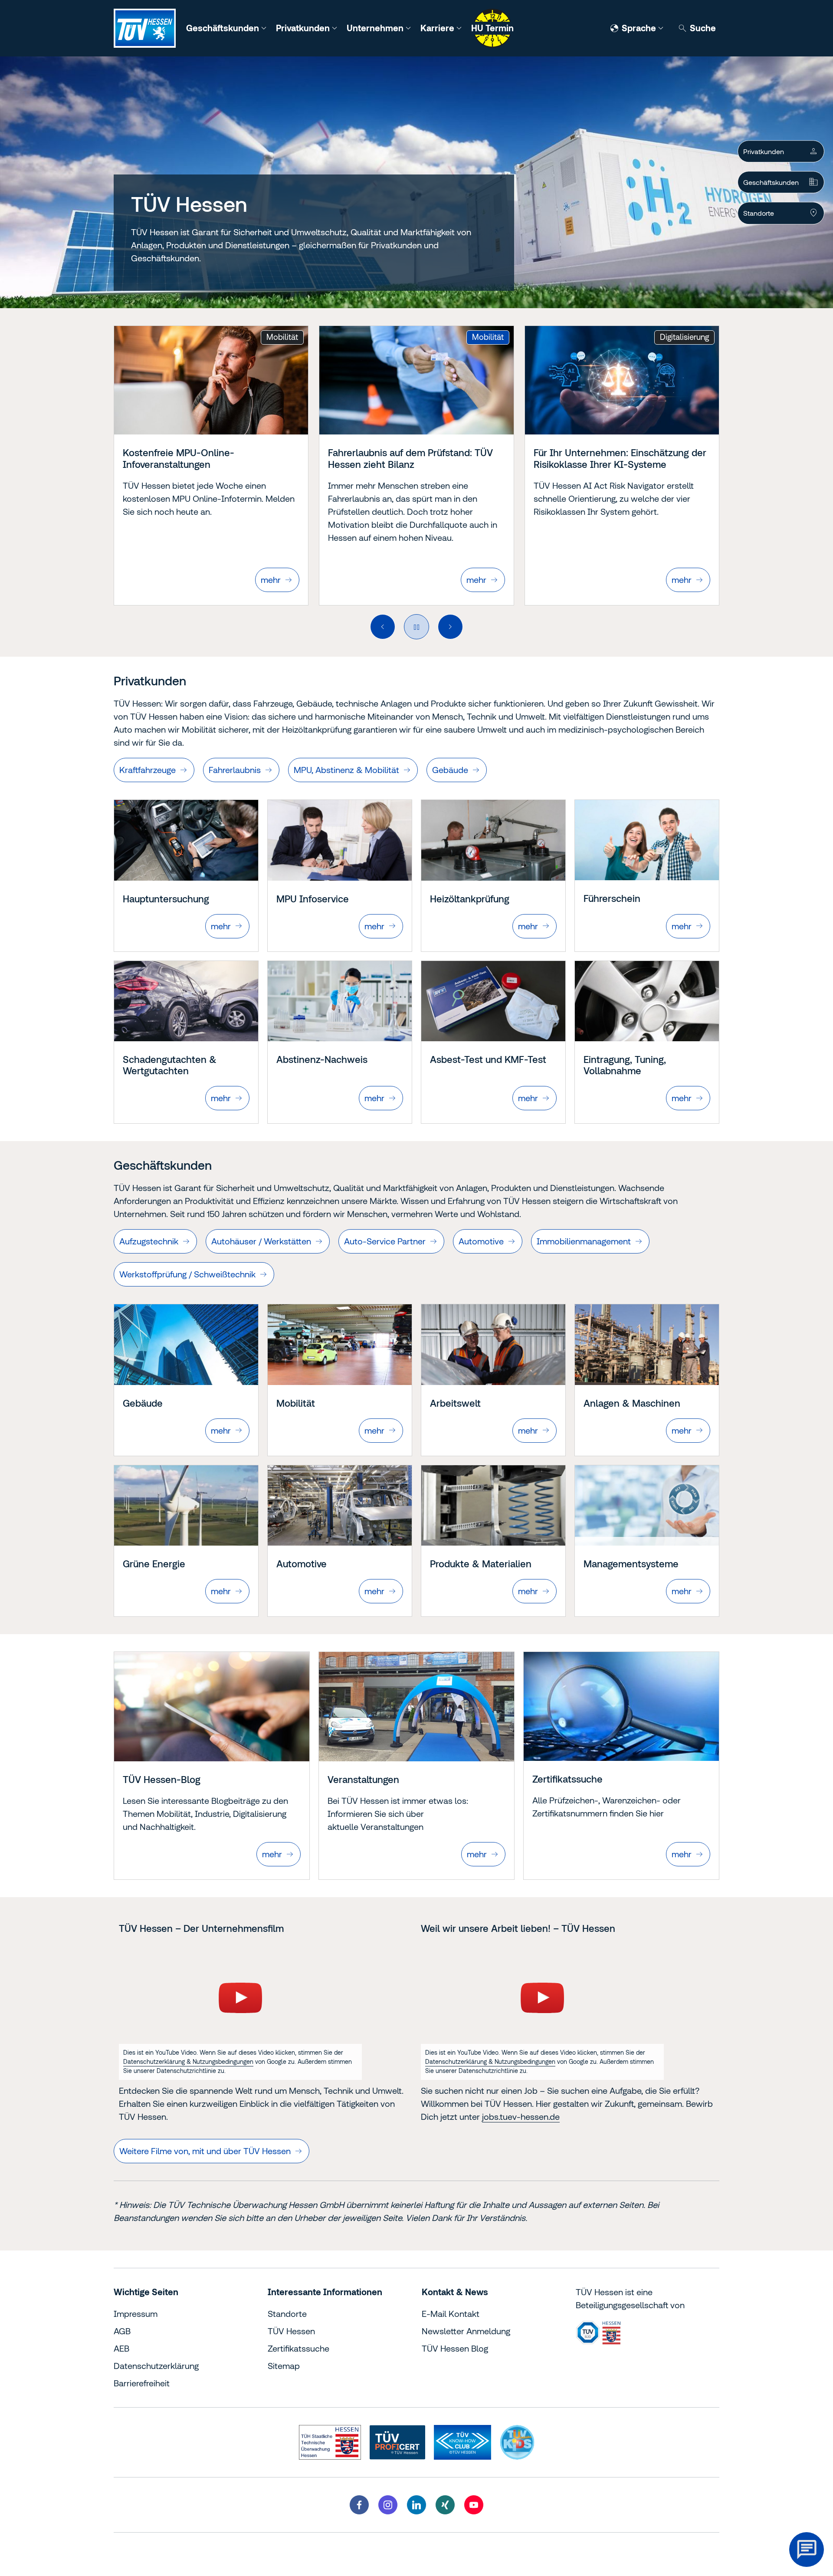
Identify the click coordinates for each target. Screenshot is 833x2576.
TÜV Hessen (291, 2331)
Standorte (759, 213)
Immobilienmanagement (584, 1241)
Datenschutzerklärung (156, 2366)
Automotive (481, 1241)
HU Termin (492, 28)
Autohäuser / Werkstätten (261, 1241)
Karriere (438, 28)
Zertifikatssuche (298, 2348)
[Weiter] (450, 627)
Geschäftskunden (224, 28)
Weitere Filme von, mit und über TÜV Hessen (205, 2151)
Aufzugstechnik (149, 1241)
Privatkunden (304, 28)
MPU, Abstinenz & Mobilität (346, 770)
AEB (121, 2348)
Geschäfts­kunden (771, 182)
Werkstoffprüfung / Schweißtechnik (187, 1274)
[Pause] (416, 627)
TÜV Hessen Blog (455, 2348)
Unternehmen (376, 28)
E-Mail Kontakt (451, 2314)
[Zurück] (383, 627)
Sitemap (284, 2366)
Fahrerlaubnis (235, 770)
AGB (122, 2331)
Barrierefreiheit (142, 2383)
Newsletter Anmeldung (466, 2331)
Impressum (136, 2314)
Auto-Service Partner (385, 1241)
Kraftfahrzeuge (148, 770)
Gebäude (450, 770)
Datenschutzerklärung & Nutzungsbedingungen (188, 2062)
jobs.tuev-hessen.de (521, 2117)
